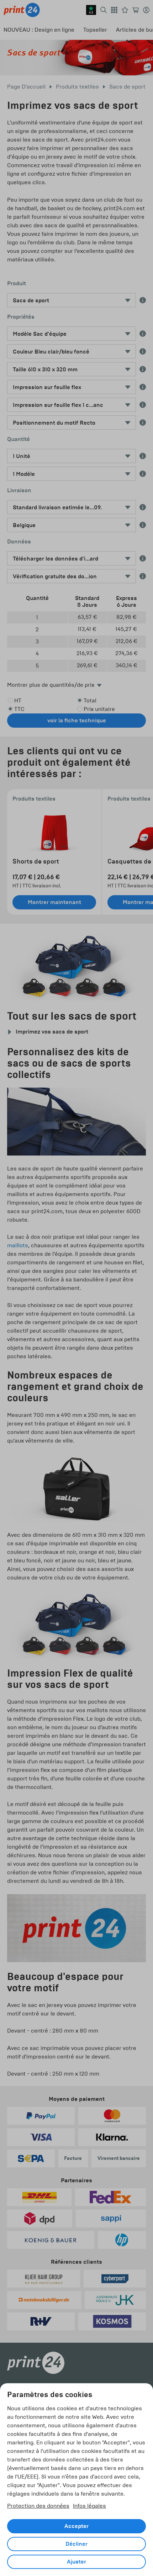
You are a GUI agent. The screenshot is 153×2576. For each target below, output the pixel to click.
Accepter (76, 2526)
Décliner (76, 2544)
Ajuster (76, 2562)
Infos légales (89, 2506)
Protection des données (38, 2506)
